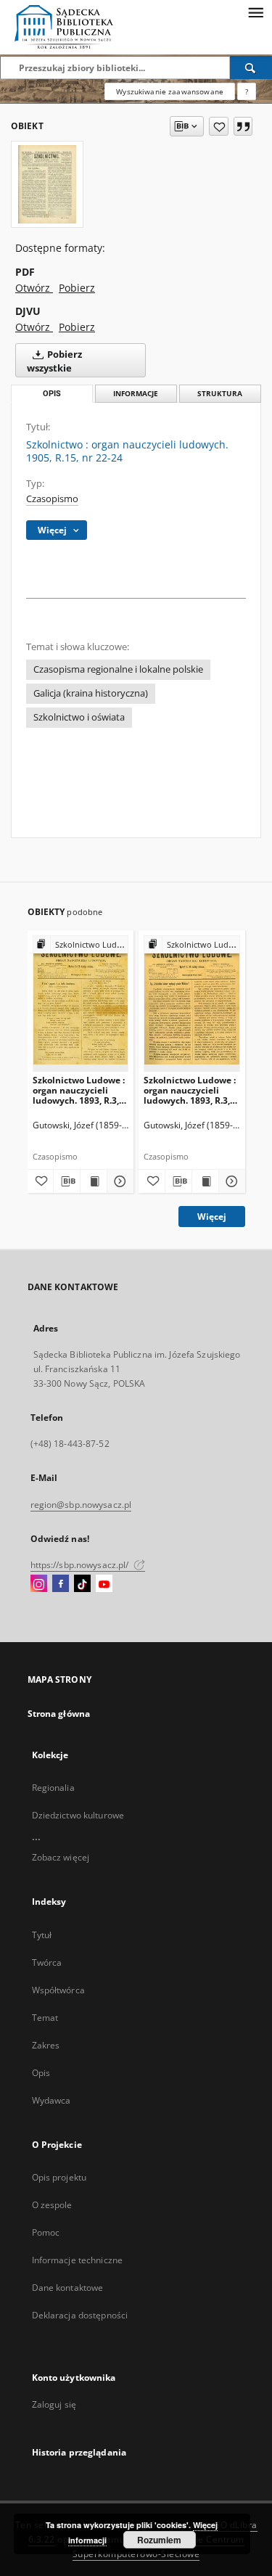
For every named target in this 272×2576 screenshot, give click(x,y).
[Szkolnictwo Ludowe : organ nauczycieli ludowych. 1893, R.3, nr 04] (81, 1003)
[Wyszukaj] (251, 67)
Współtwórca (58, 1990)
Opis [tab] (52, 394)
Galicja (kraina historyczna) (91, 693)
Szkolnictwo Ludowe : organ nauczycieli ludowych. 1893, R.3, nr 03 (190, 1090)
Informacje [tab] (136, 394)
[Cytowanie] (243, 126)
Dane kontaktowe (68, 2288)
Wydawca (51, 2100)
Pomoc (46, 2232)
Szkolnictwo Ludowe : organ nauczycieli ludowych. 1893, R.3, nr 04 (79, 1090)
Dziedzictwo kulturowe (78, 1815)
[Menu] (255, 12)
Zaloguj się (54, 2404)
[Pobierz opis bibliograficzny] (67, 1181)
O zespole (52, 2205)
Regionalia (53, 1788)
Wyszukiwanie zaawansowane (170, 91)
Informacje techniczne (78, 2260)
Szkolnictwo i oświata (79, 717)
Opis (41, 2073)
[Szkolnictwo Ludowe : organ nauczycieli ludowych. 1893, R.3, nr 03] (192, 1003)
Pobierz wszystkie (54, 361)
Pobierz (77, 288)
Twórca (47, 1962)
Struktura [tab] (220, 394)
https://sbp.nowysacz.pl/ (81, 1565)
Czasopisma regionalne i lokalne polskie (118, 669)
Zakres (46, 2045)
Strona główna (59, 1714)
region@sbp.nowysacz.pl (81, 1505)
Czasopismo (52, 499)
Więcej (212, 1217)
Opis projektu (59, 2177)
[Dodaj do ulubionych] (219, 126)
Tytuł (42, 1935)
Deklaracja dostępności (80, 2315)
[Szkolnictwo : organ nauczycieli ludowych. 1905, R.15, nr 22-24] (47, 184)
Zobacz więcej (61, 1857)
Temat (45, 2018)
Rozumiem (159, 2540)
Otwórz (34, 288)
